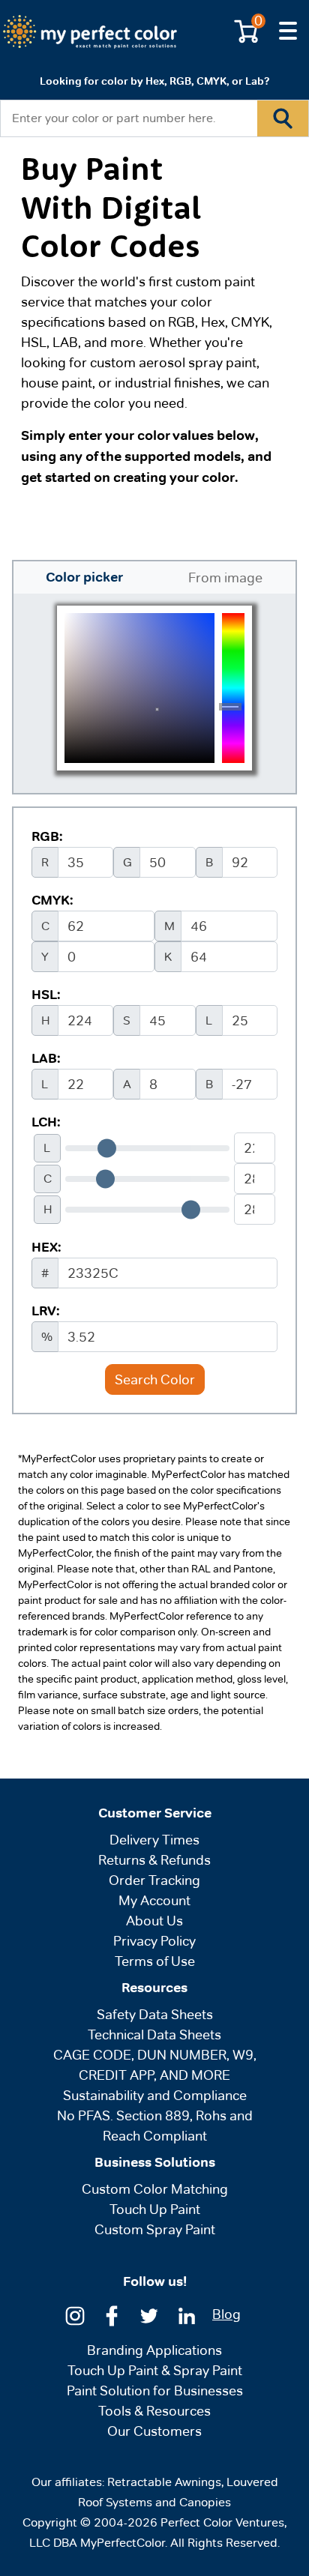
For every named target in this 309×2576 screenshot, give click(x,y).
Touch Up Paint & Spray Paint (155, 2370)
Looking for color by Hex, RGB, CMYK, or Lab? (154, 81)
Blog (226, 2314)
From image (225, 577)
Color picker (84, 577)
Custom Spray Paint (155, 2229)
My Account (154, 1900)
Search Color (155, 1379)
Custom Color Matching (155, 2189)
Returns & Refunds (154, 1860)
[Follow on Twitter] (149, 2315)
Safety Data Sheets (155, 2014)
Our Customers (154, 2431)
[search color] (283, 118)
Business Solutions (155, 2162)
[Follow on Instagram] (75, 2315)
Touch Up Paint (155, 2209)
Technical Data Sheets (154, 2034)
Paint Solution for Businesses (155, 2391)
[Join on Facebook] (112, 2315)
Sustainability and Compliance (155, 2095)
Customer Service (155, 1813)
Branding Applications (154, 2350)
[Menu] (288, 31)
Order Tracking (154, 1880)
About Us (154, 1921)
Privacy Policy (154, 1941)
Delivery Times (154, 1840)
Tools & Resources (154, 2411)
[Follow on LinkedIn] (187, 2315)
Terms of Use (155, 1961)
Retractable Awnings (164, 2482)
